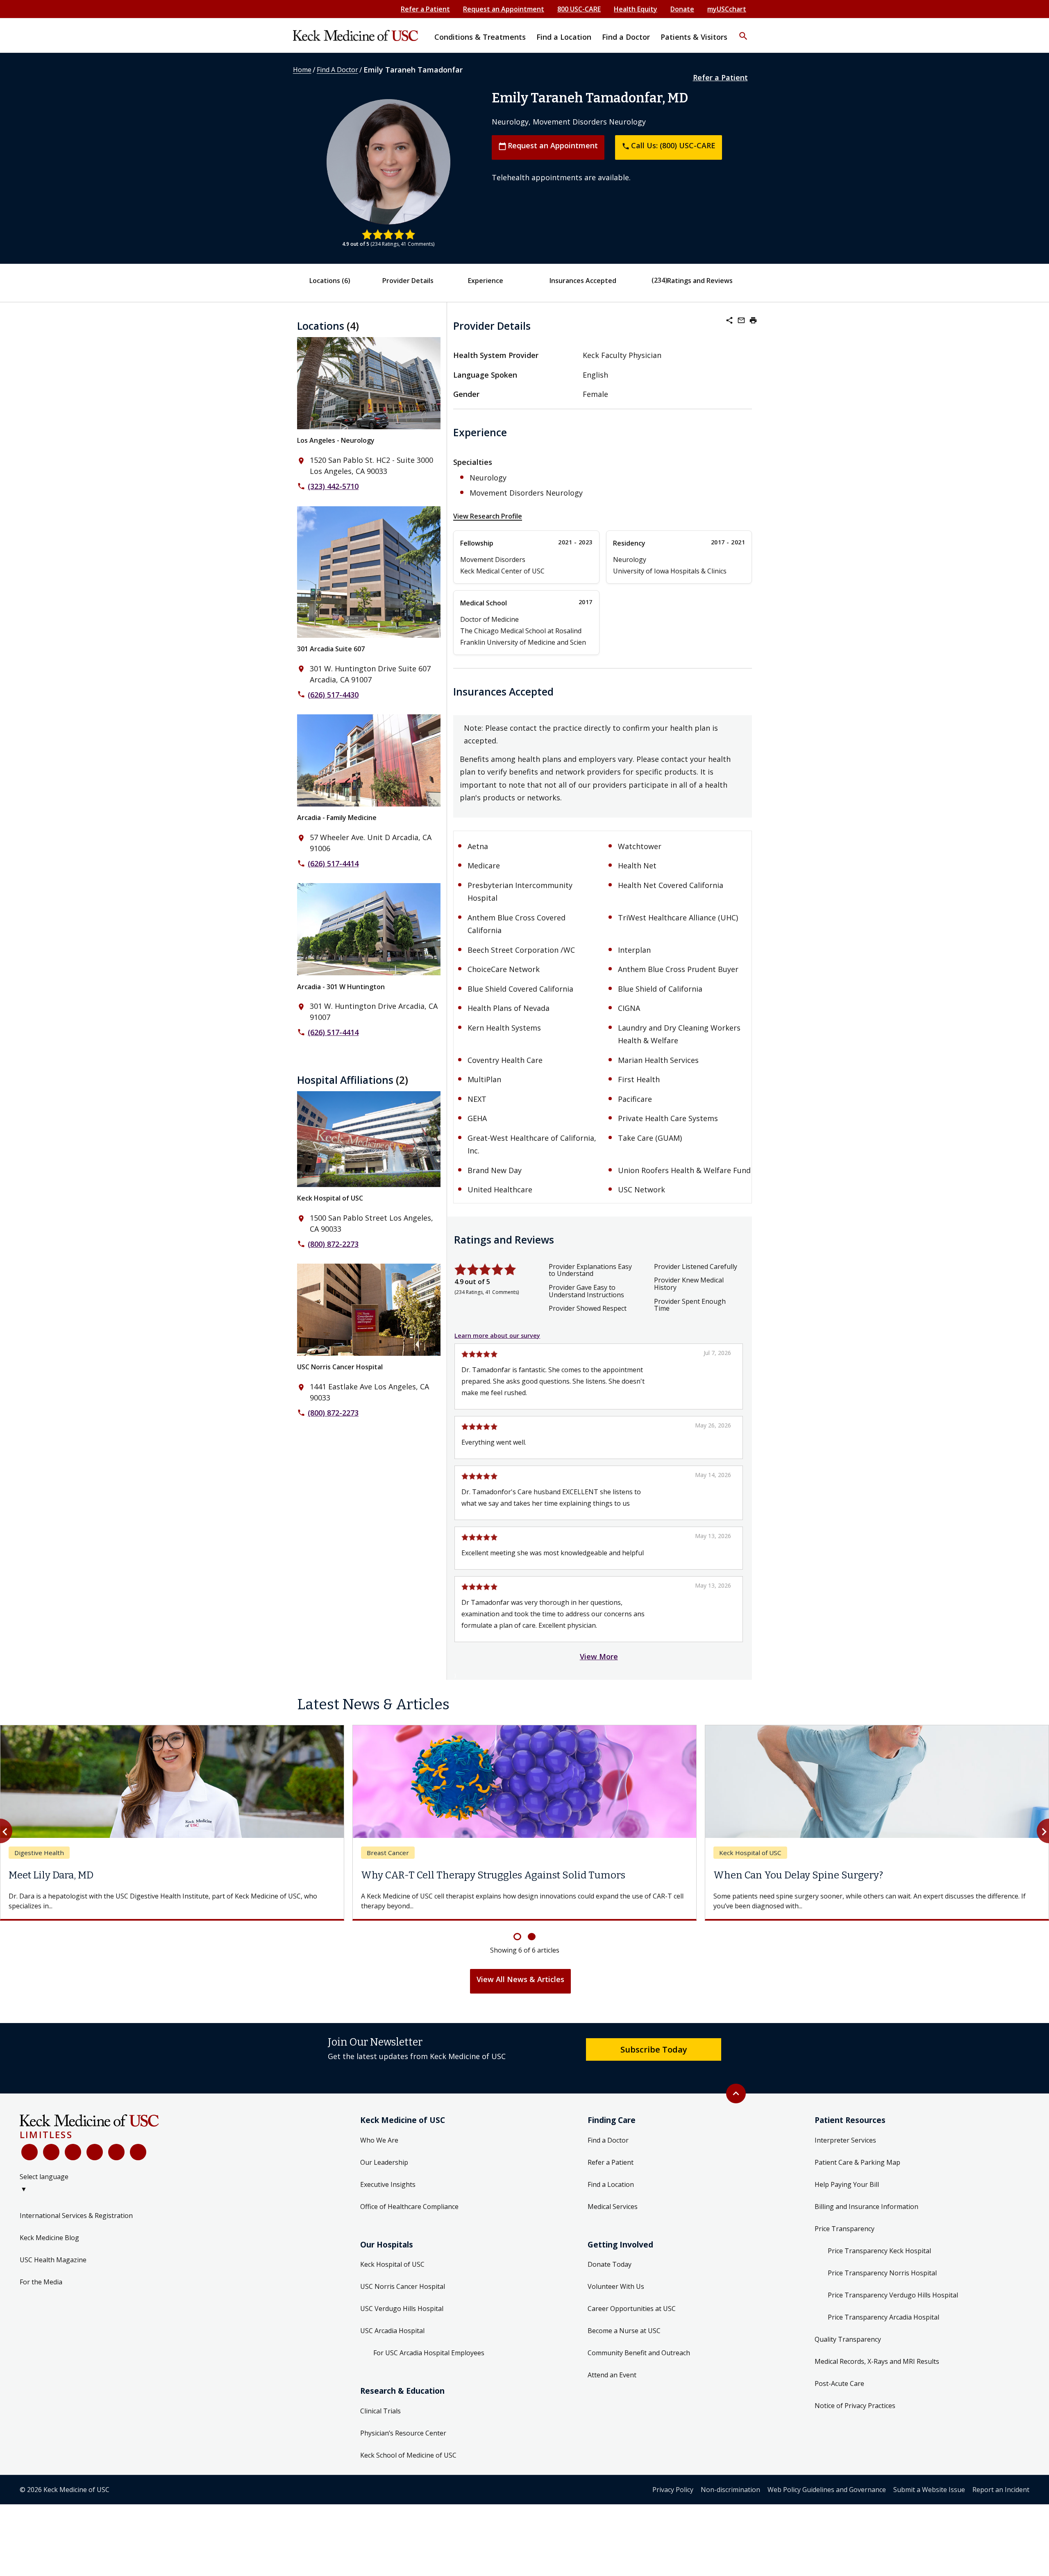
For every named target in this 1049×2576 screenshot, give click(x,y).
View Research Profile (488, 516)
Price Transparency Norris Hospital (882, 2273)
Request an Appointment (504, 9)
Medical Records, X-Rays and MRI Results (877, 2361)
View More (599, 1656)
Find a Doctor (608, 2140)
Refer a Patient (425, 9)
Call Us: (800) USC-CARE (669, 145)
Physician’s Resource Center (403, 2433)
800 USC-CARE (579, 9)
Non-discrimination (730, 2490)
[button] (743, 31)
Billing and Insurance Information (866, 2207)
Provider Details (408, 281)
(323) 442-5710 (333, 486)
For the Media (41, 2282)
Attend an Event (612, 2375)
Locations (330, 281)
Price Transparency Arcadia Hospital (883, 2317)
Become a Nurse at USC (624, 2331)
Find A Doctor (337, 70)
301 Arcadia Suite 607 (331, 649)
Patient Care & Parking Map (857, 2162)
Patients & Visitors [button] (694, 37)
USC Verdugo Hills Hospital (402, 2309)
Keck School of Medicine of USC (408, 2455)
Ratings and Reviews (700, 281)
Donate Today (610, 2264)
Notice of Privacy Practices (855, 2406)
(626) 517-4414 (333, 863)
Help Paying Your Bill (847, 2184)
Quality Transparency (848, 2339)
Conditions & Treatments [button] (480, 37)
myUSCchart (727, 9)
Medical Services (613, 2207)
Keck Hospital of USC (330, 1198)
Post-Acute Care (839, 2383)
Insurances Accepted (583, 281)
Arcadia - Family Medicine (337, 818)
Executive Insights (388, 2184)
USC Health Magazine (53, 2260)
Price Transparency (845, 2229)
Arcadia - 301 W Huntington (341, 987)
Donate (682, 9)
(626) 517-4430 (333, 695)
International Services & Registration (76, 2216)
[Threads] (138, 2152)
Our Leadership (384, 2162)
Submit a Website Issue (929, 2490)
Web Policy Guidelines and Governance (827, 2490)
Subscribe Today (654, 2049)
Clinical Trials (380, 2411)
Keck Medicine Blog (49, 2238)
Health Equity (636, 9)
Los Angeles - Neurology (336, 440)
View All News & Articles (520, 1979)
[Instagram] (116, 2152)
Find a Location (611, 2184)
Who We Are (379, 2140)
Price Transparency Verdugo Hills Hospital (893, 2295)
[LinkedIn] (95, 2152)
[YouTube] (73, 2152)
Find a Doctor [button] (626, 37)
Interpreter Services (845, 2140)
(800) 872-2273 (333, 1244)
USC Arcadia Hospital (392, 2331)
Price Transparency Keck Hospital (879, 2251)
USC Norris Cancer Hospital (340, 1367)
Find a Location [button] (564, 37)
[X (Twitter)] (51, 2152)
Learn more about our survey (497, 1336)
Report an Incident (1001, 2490)
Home (302, 70)
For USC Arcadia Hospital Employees (429, 2353)
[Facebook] (30, 2152)
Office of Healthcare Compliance (409, 2207)
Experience (486, 281)
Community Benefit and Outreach (639, 2353)
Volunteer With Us (616, 2286)
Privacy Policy (673, 2490)
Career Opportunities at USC (632, 2309)
